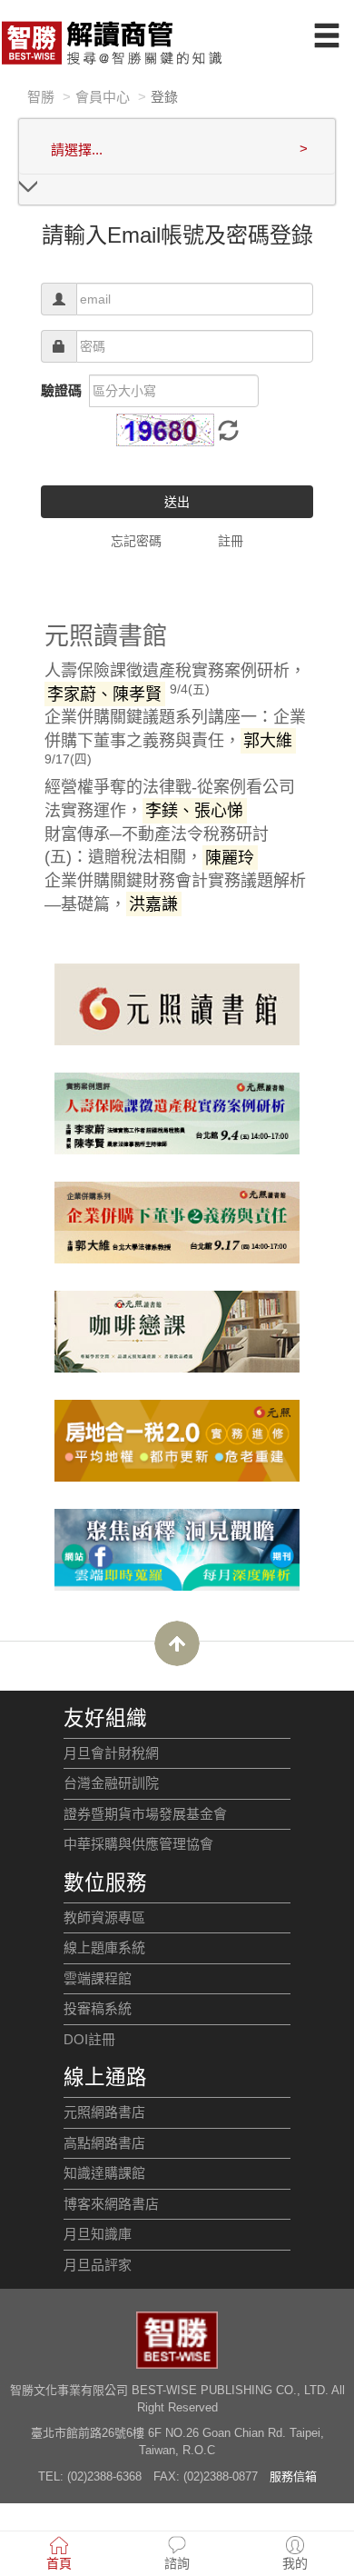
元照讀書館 (106, 636)
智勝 (41, 97)
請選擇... (77, 150)
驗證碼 (61, 390)
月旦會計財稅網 (111, 1753)
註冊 (231, 541)
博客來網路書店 (111, 2204)
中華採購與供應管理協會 (138, 1844)
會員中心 (103, 97)
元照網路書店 (104, 2112)
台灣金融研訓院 (111, 1783)
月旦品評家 (98, 2265)
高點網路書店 (104, 2143)
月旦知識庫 (98, 2234)
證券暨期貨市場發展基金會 (145, 1814)
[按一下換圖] (177, 430)
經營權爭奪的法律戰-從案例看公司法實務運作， (170, 799)
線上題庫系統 (104, 1947)
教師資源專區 (104, 1917)
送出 (177, 502)
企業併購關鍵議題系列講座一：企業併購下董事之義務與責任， (175, 737)
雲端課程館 (98, 1978)
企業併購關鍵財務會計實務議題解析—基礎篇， (175, 893)
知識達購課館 (104, 2173)
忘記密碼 (136, 541)
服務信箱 (293, 2476)
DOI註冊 (89, 2039)
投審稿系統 (98, 2008)
